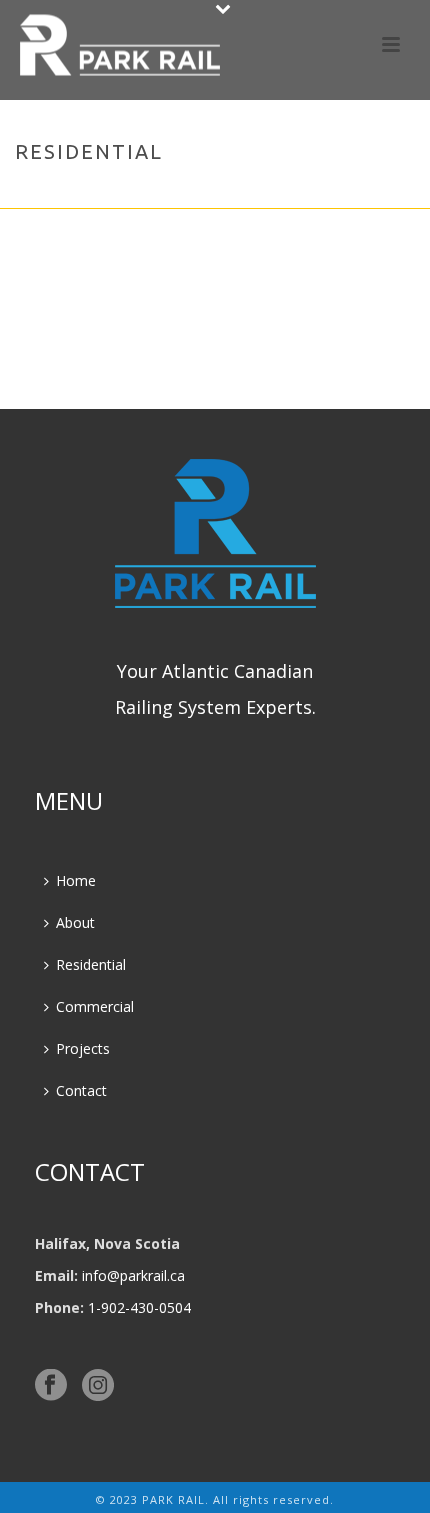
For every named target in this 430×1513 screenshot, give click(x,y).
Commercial (95, 1006)
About (75, 922)
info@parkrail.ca (133, 1275)
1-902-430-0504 (139, 1307)
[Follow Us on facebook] (51, 1386)
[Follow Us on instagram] (98, 1386)
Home (169, 194)
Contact (81, 1090)
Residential (91, 964)
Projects (83, 1048)
